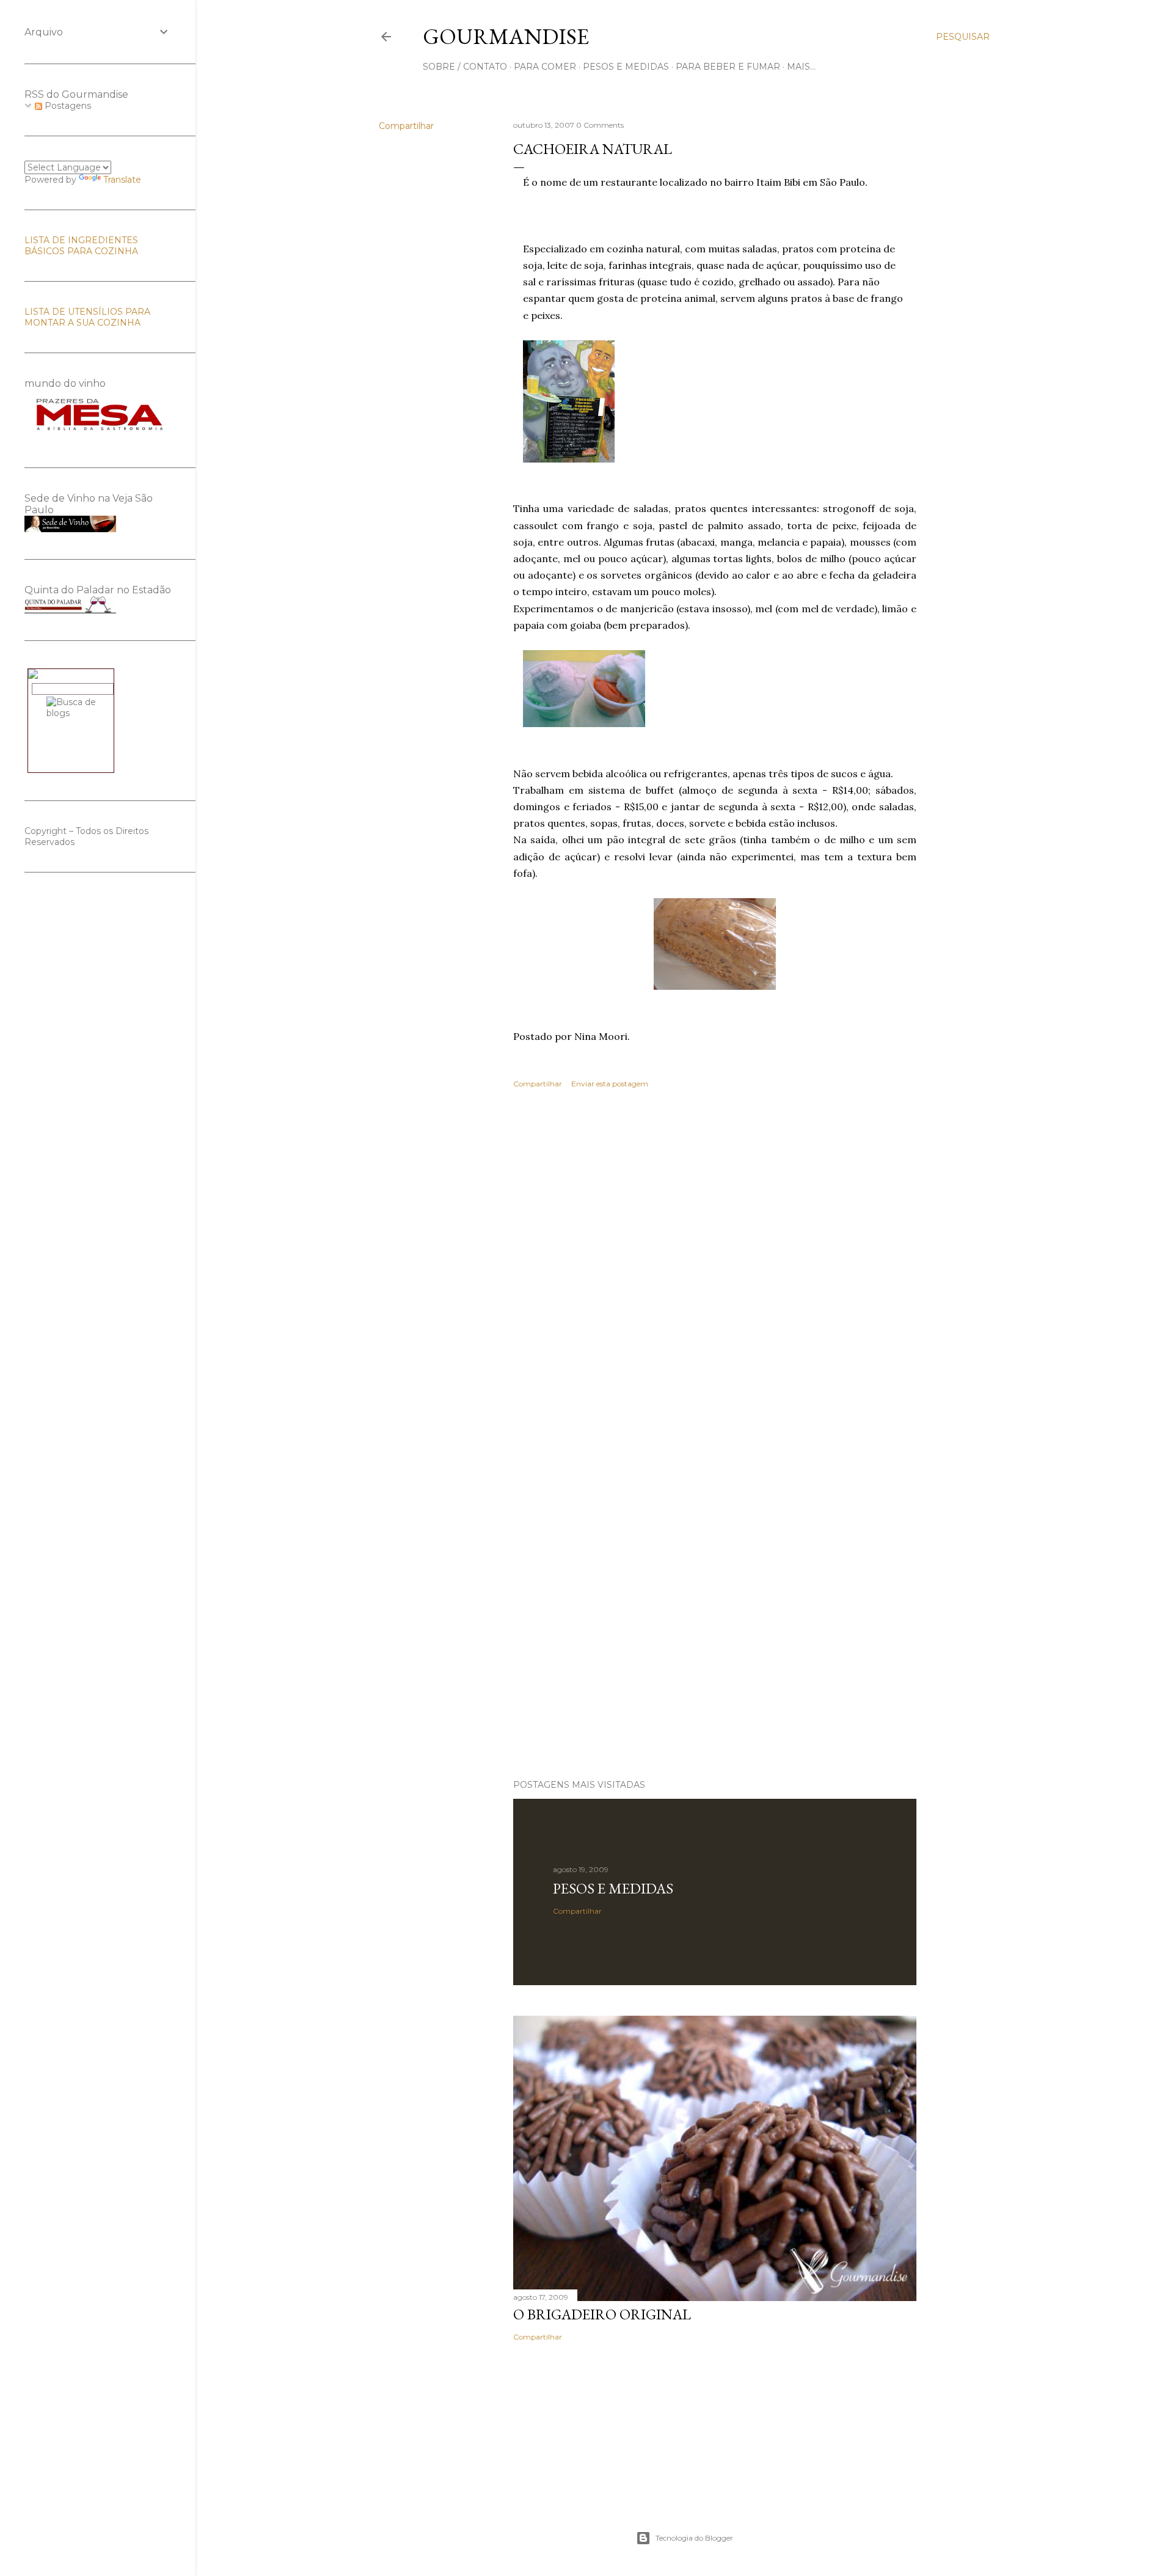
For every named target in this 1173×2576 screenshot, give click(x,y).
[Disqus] (715, 1276)
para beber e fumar (728, 67)
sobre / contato (465, 67)
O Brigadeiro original (602, 2314)
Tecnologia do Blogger (694, 2538)
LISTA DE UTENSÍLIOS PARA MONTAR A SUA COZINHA (87, 317)
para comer (545, 67)
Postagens (67, 106)
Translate (122, 180)
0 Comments (600, 125)
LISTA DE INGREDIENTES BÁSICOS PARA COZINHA (81, 246)
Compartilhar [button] (406, 126)
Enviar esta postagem (610, 1084)
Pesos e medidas (613, 1888)
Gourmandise (506, 36)
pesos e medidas (626, 67)
